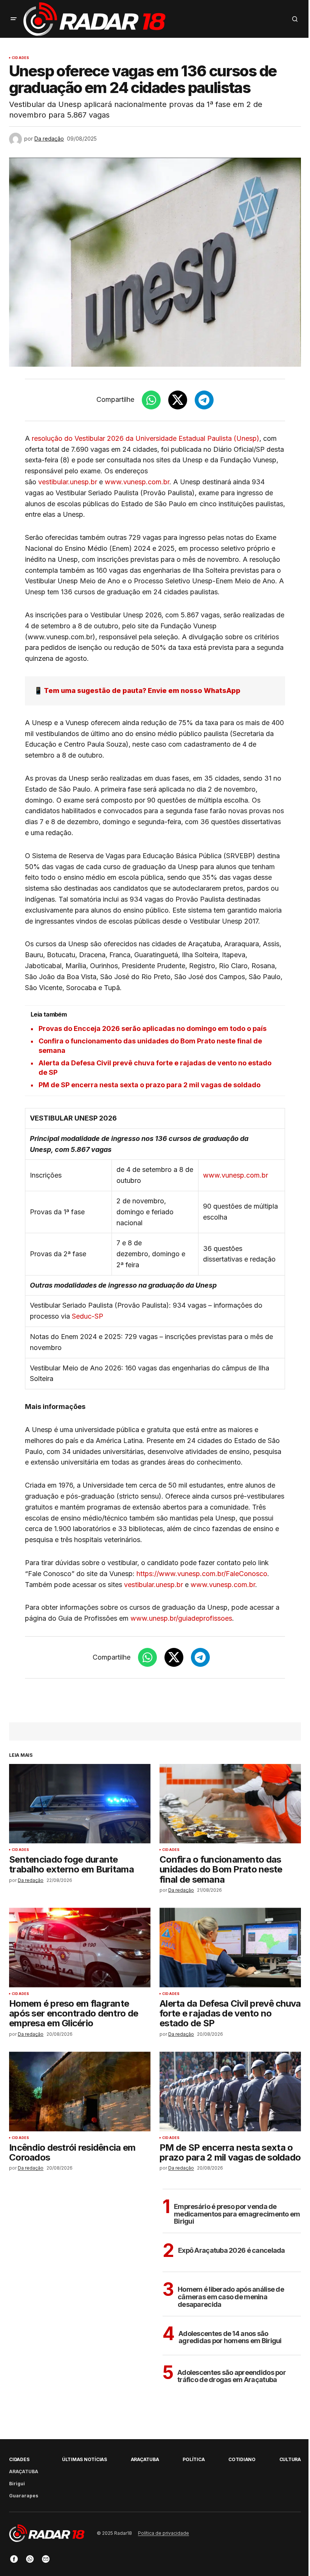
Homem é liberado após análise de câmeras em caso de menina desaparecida (231, 2297)
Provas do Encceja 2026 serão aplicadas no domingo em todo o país (153, 1028)
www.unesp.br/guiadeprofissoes (181, 1618)
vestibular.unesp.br (68, 482)
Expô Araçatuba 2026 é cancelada (232, 2250)
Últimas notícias (84, 2459)
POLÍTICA (194, 2459)
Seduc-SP (88, 1316)
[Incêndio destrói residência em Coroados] (80, 2091)
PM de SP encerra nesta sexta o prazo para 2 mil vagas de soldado (150, 1085)
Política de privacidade (164, 2533)
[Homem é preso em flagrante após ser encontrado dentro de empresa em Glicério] (80, 1947)
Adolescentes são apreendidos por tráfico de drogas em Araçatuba (232, 2376)
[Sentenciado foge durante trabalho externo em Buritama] (80, 1804)
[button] (14, 19)
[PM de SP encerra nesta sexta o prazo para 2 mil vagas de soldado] (230, 2091)
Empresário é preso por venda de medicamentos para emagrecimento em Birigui (237, 2214)
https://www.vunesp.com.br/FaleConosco (202, 1574)
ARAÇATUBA (24, 2471)
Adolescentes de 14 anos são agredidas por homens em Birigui (230, 2337)
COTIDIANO (242, 2459)
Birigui (17, 2484)
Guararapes (24, 2496)
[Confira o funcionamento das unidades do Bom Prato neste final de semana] (230, 1804)
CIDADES (20, 58)
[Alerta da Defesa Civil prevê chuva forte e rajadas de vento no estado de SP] (230, 1947)
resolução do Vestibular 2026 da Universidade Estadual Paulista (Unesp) (146, 438)
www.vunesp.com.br (137, 482)
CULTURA (290, 2459)
